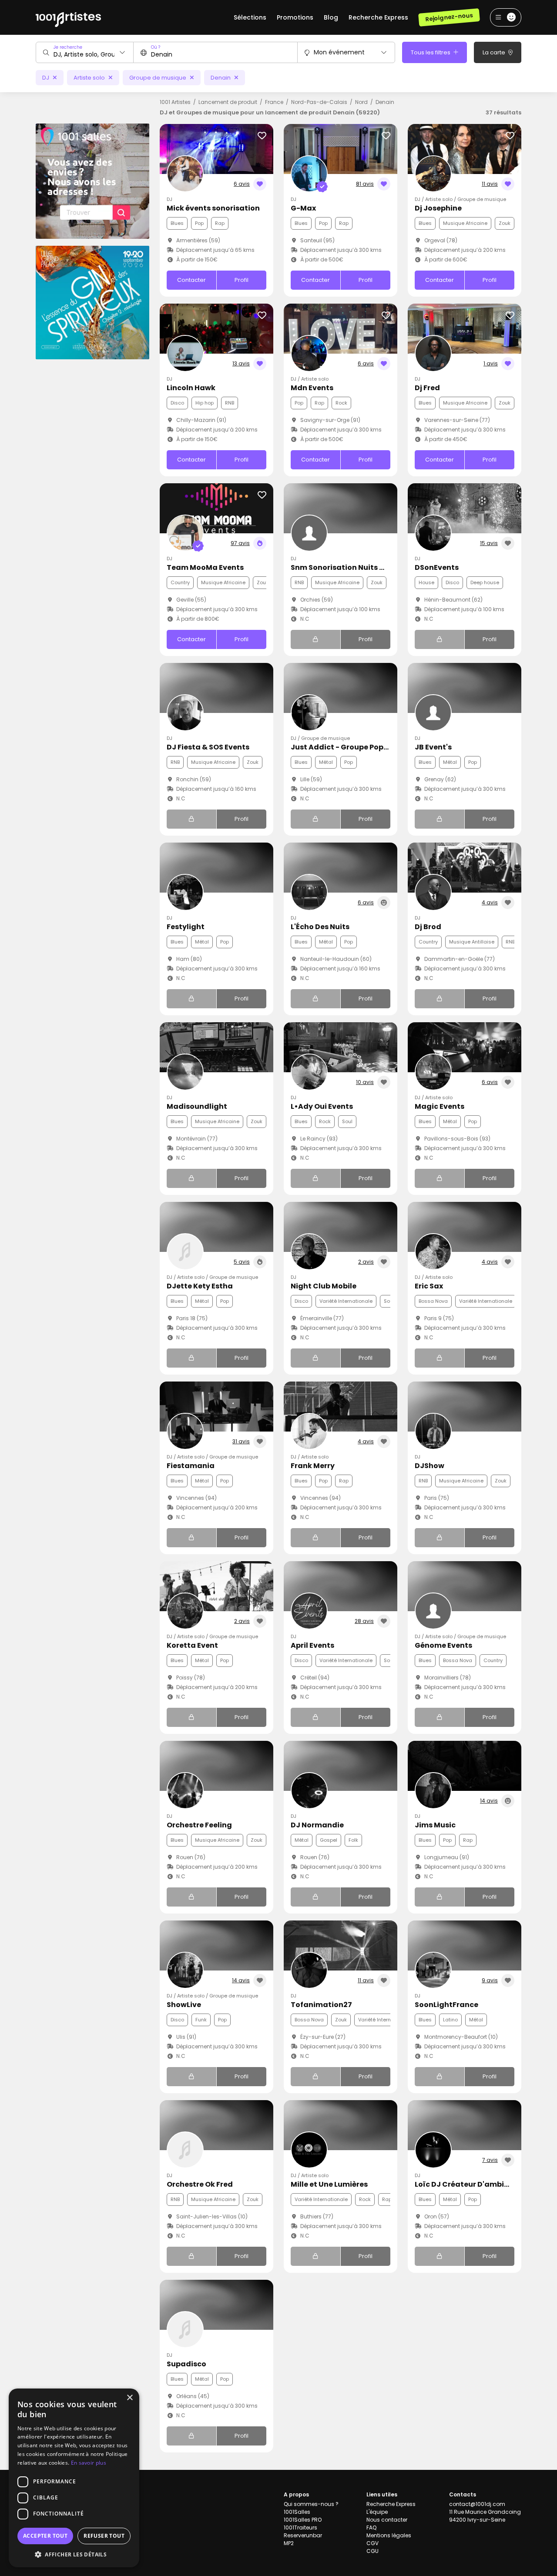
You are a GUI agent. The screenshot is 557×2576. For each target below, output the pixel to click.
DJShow (429, 1466)
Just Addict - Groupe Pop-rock (347, 747)
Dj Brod (428, 927)
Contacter (191, 280)
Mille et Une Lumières (329, 2184)
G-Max (303, 208)
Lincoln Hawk (191, 388)
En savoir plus (89, 2463)
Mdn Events (312, 388)
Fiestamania (191, 1466)
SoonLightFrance (446, 2005)
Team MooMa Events (205, 567)
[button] (74, 2554)
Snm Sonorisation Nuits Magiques (354, 567)
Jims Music (435, 1825)
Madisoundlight (197, 1106)
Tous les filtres (431, 52)
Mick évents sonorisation (213, 208)
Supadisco (186, 2364)
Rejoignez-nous (449, 17)
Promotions (295, 17)
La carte (495, 52)
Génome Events (443, 1645)
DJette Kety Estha (200, 1286)
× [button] (129, 2398)
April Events (312, 1645)
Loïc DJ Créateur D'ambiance (469, 2184)
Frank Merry (313, 1466)
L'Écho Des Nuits (320, 927)
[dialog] (74, 2478)
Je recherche (68, 47)
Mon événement (339, 52)
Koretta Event (192, 1645)
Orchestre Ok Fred (200, 2184)
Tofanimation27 (321, 2005)
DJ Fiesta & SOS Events (208, 747)
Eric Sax (429, 1286)
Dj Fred (427, 388)
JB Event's (433, 747)
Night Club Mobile (324, 1286)
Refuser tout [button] (104, 2536)
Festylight (186, 927)
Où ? (156, 47)
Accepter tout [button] (45, 2536)
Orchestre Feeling (199, 1825)
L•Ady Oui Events (322, 1106)
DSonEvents (437, 567)
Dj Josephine (438, 208)
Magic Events (440, 1106)
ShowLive (184, 2005)
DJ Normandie (317, 1825)
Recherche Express (378, 17)
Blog (331, 17)
